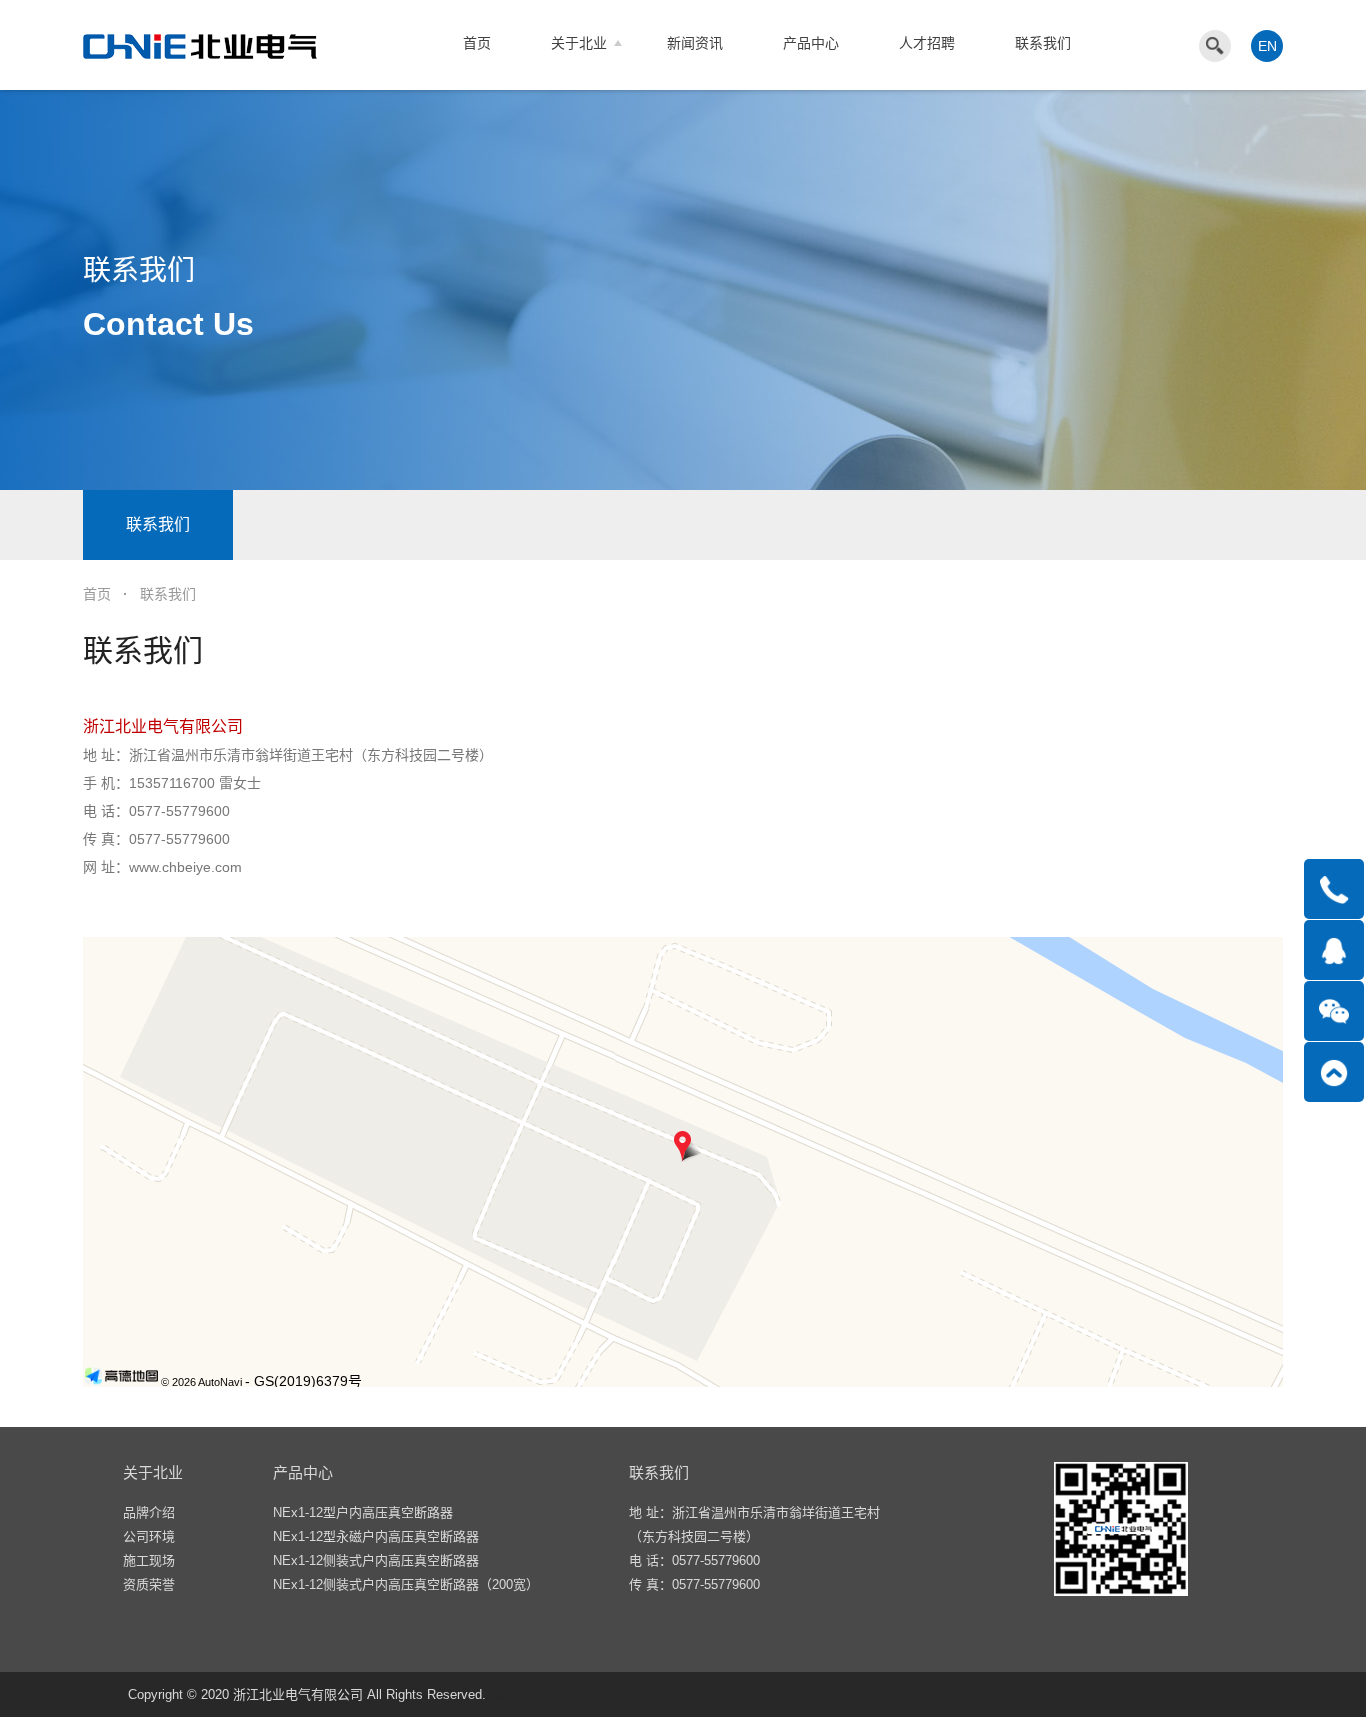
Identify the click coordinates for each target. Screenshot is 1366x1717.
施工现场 (149, 1560)
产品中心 (811, 43)
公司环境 (149, 1536)
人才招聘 (927, 43)
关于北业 (579, 43)
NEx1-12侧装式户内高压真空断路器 (376, 1560)
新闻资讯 (695, 43)
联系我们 (1043, 43)
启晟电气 (592, 1694)
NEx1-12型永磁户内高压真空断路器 (376, 1536)
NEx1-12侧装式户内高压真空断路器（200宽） (406, 1584)
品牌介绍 (149, 1512)
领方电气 (652, 1694)
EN (1267, 46)
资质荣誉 (149, 1584)
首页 (477, 43)
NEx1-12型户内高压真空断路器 (363, 1512)
